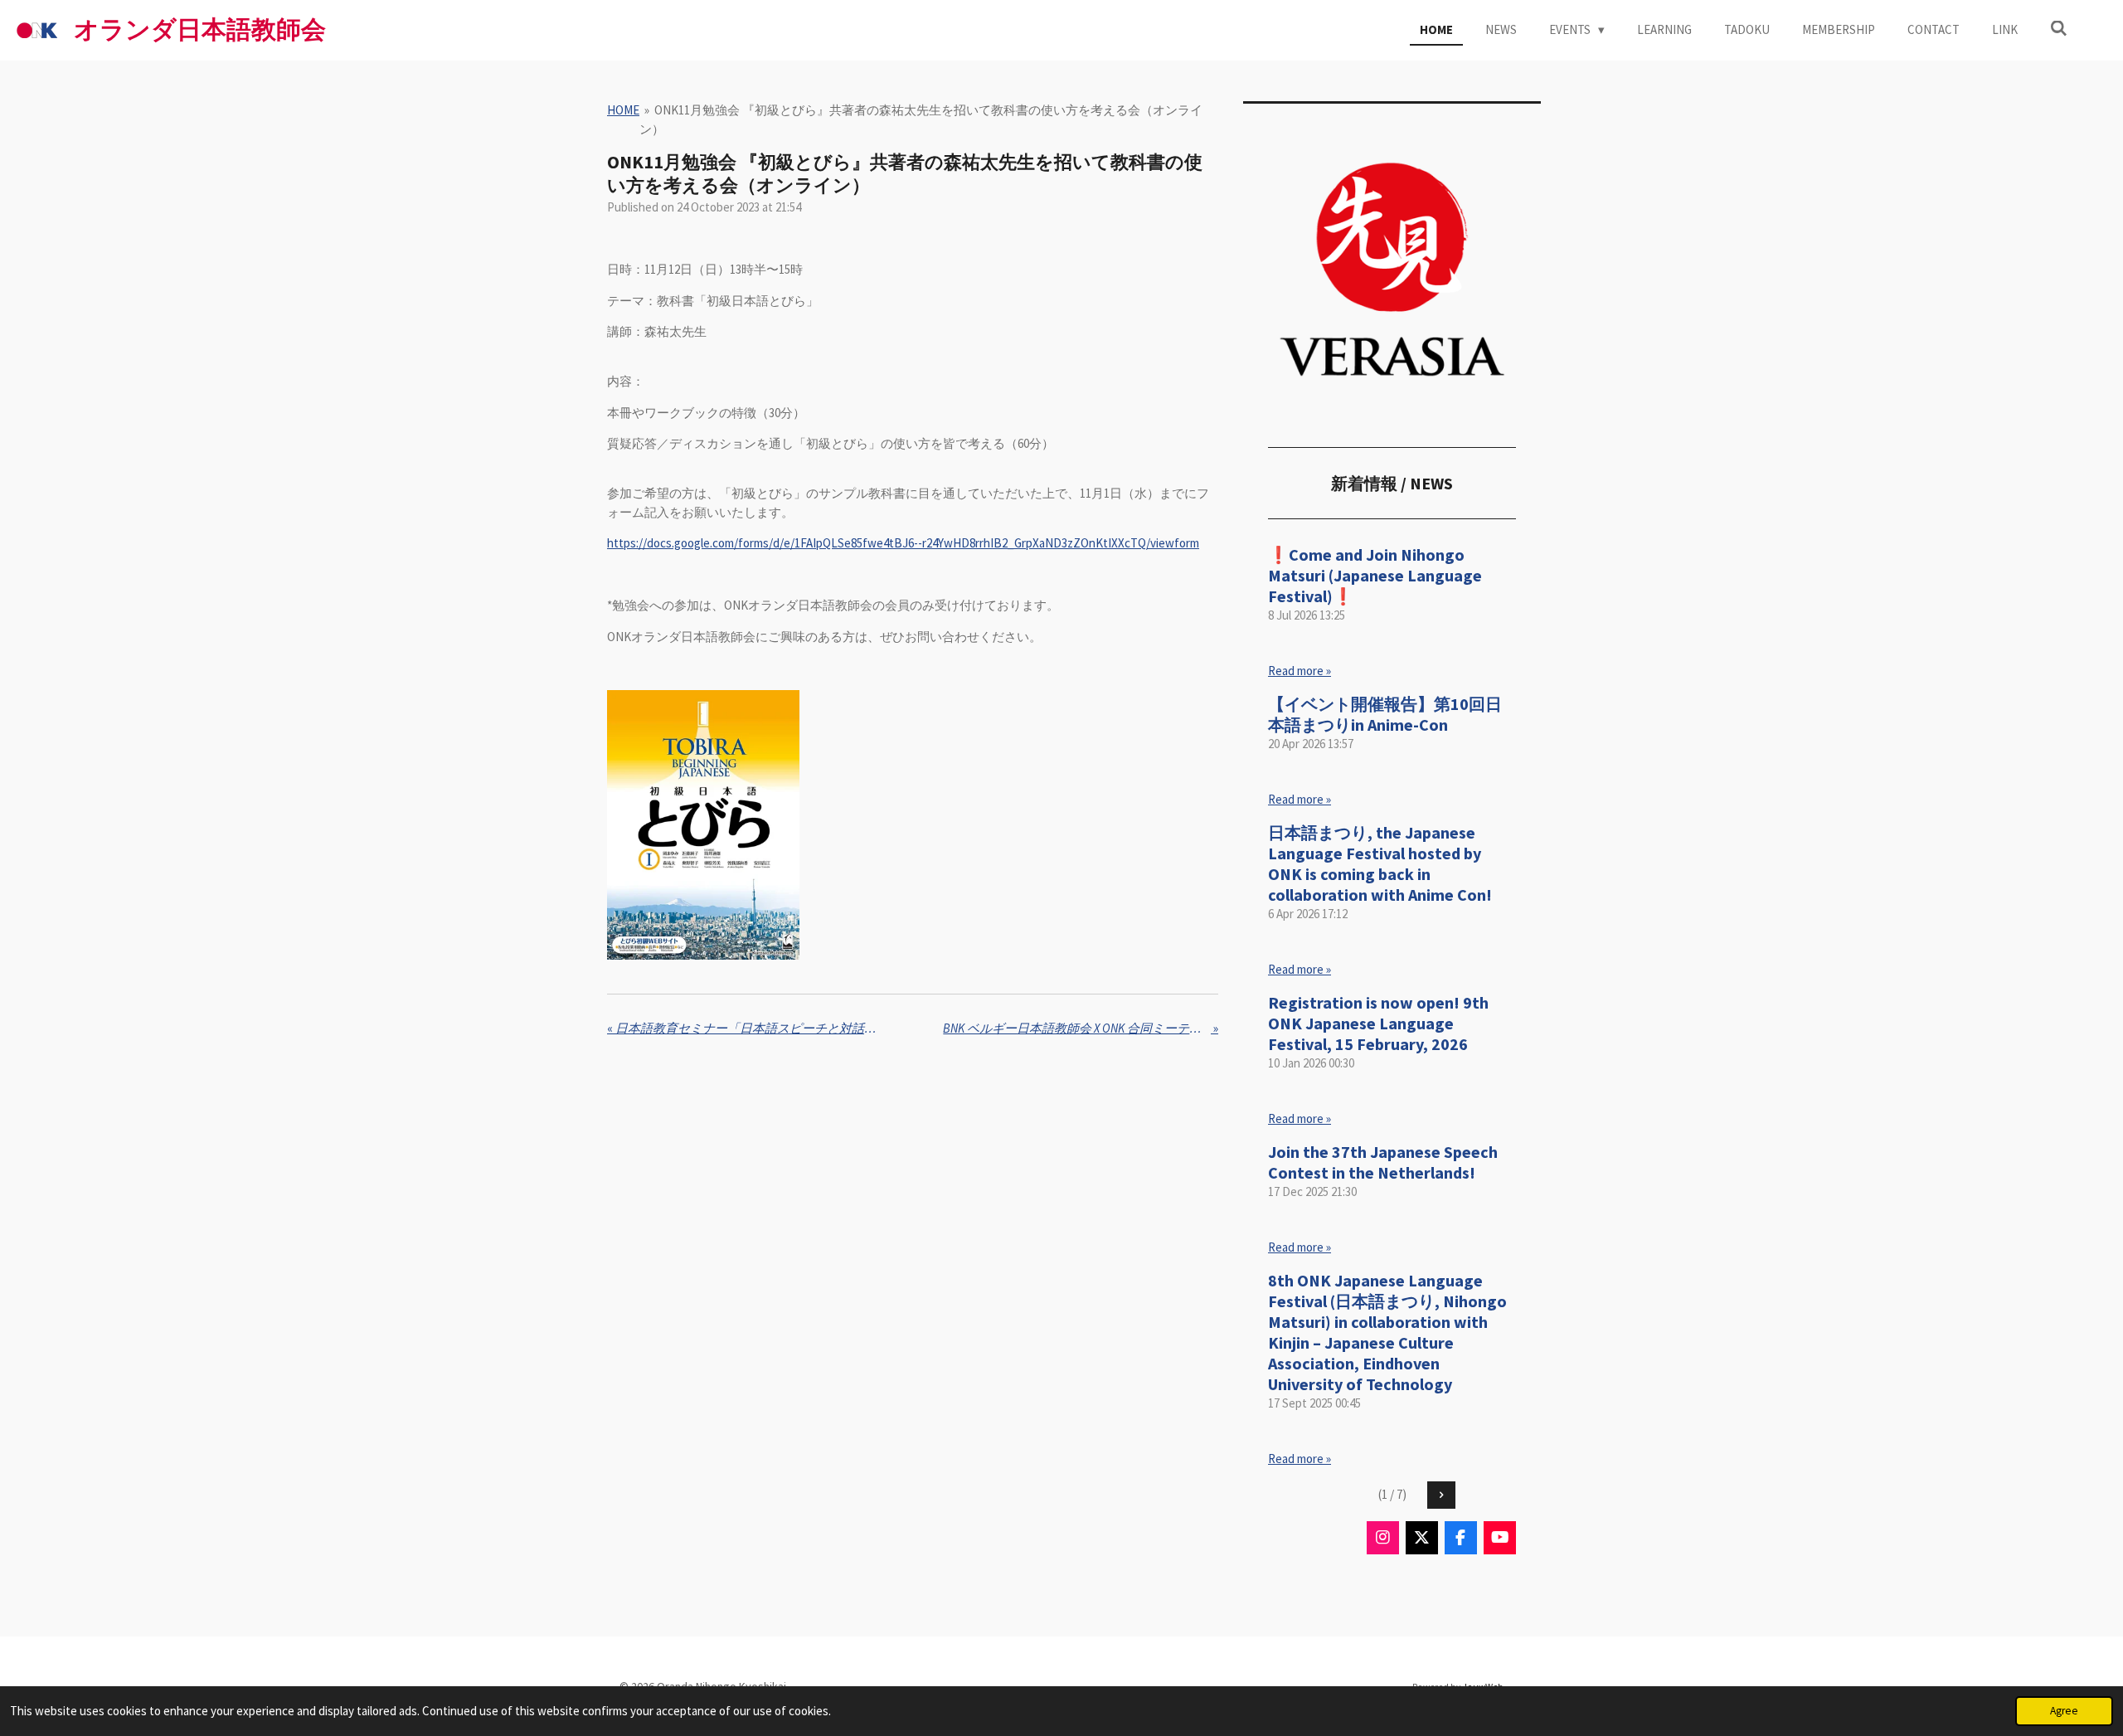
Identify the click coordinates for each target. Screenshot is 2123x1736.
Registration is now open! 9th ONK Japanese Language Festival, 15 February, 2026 (1378, 1023)
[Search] (2059, 29)
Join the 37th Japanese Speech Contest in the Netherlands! (1383, 1162)
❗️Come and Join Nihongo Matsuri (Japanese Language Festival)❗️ (1375, 575)
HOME (623, 110)
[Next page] (1441, 1495)
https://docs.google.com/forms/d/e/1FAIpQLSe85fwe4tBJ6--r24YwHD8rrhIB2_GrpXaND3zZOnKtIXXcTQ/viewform (903, 543)
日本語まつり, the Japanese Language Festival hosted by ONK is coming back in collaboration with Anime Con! (1380, 863)
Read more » (1300, 671)
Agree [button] (2064, 1711)
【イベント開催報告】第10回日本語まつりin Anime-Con (1385, 714)
